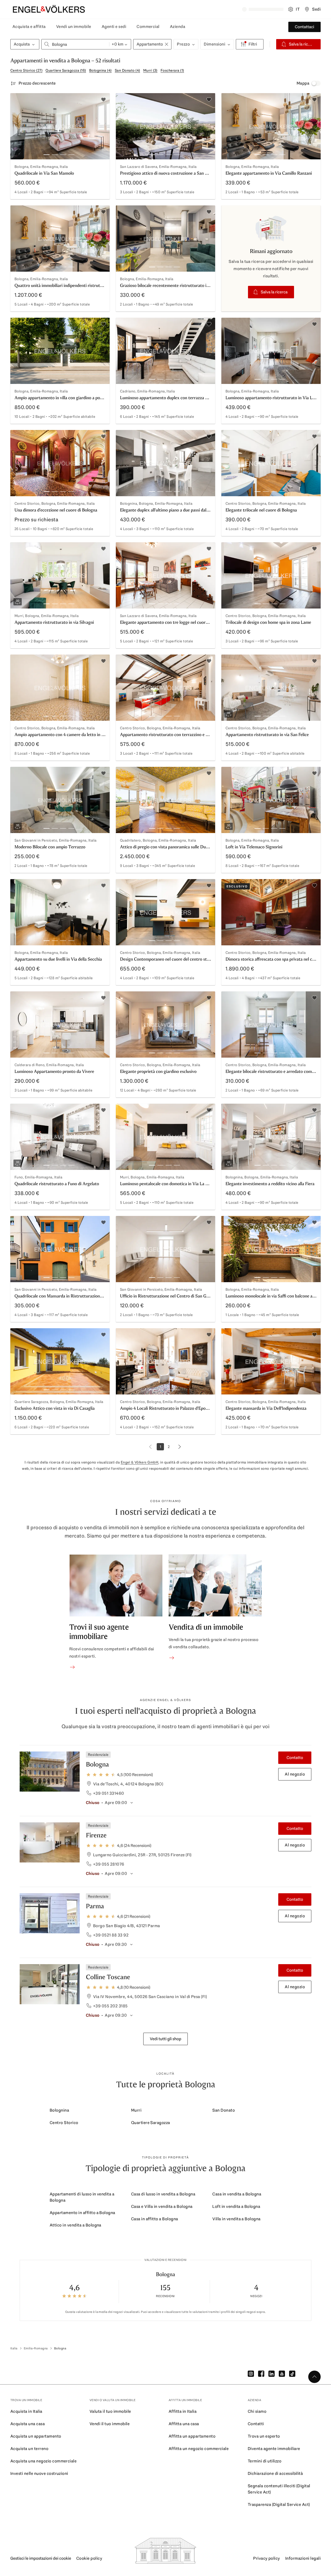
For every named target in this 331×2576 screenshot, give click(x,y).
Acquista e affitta (29, 27)
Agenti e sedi (114, 27)
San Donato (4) (127, 70)
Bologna (97, 1764)
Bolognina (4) (100, 70)
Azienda (178, 27)
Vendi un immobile (74, 27)
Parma (95, 1906)
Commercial (148, 27)
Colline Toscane (108, 1977)
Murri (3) (150, 70)
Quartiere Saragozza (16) (66, 70)
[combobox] (75, 44)
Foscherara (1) (172, 70)
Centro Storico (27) (26, 70)
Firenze (96, 1835)
